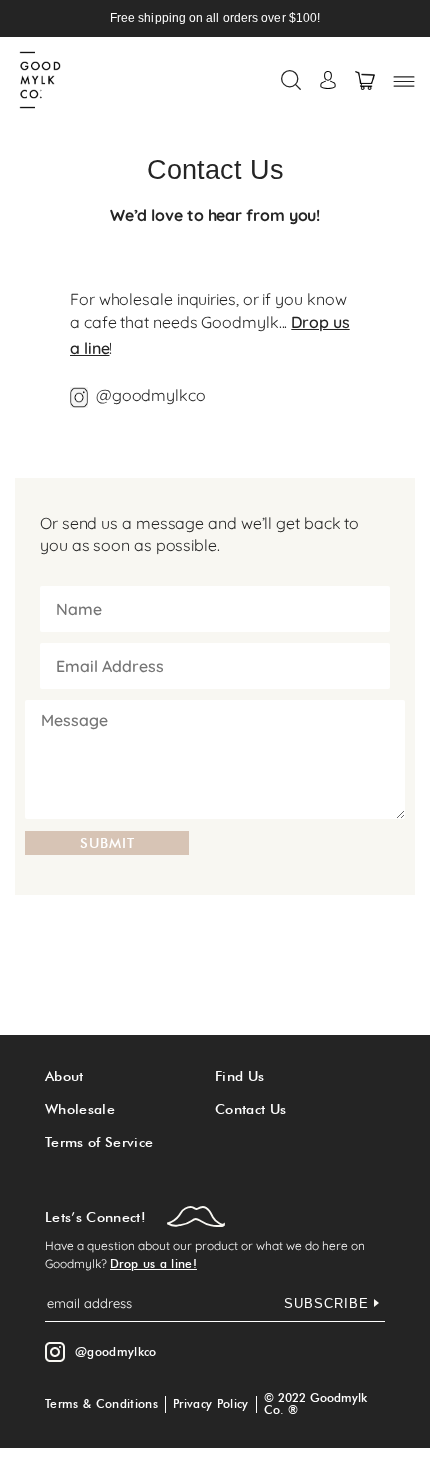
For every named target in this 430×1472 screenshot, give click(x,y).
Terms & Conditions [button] (101, 1403)
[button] (291, 80)
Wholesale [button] (80, 1109)
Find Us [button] (239, 1076)
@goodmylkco (151, 395)
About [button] (64, 1076)
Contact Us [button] (250, 1109)
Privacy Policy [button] (211, 1403)
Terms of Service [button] (99, 1142)
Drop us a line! (153, 1263)
